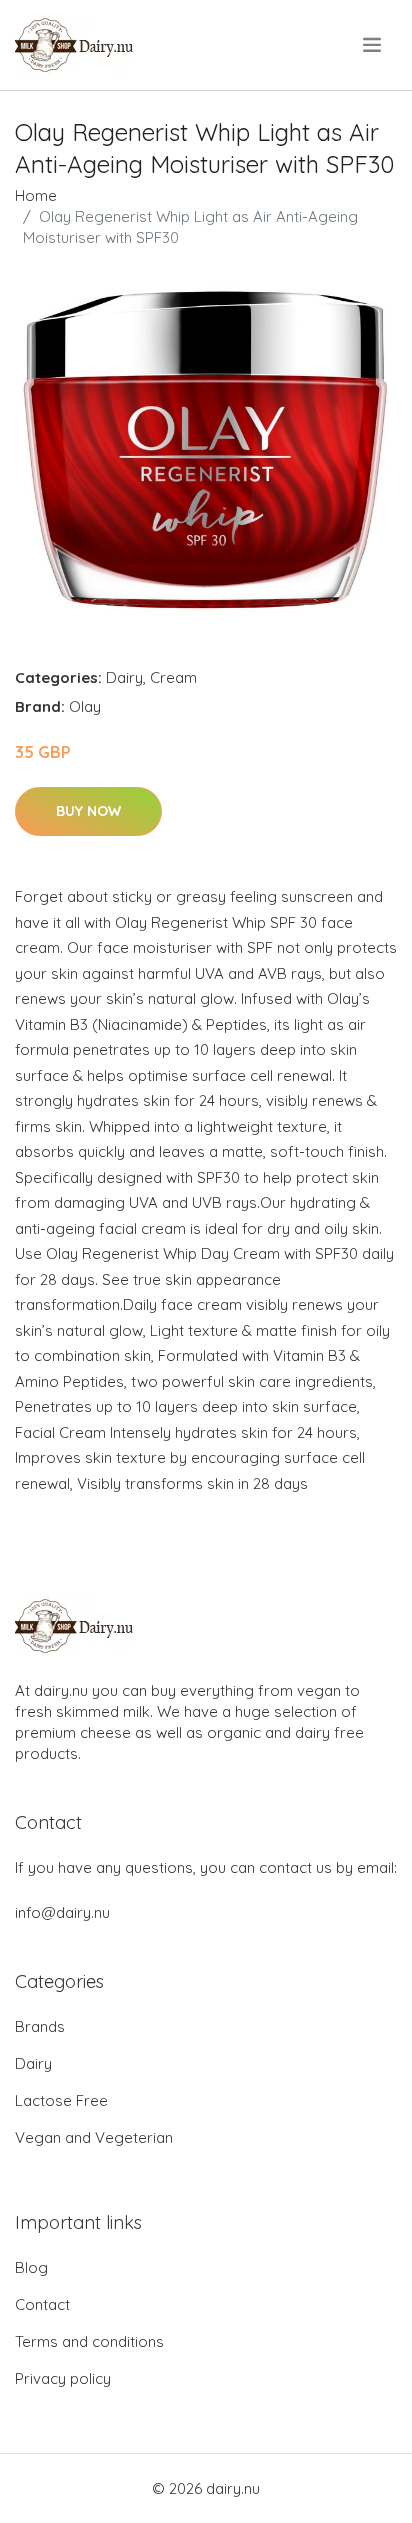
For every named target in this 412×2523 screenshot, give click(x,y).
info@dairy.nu (62, 1912)
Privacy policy (63, 2378)
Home (36, 195)
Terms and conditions (89, 2341)
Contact (42, 2304)
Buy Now (88, 811)
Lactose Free (61, 2100)
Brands (40, 2026)
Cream (173, 677)
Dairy (124, 677)
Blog (31, 2267)
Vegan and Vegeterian (94, 2137)
